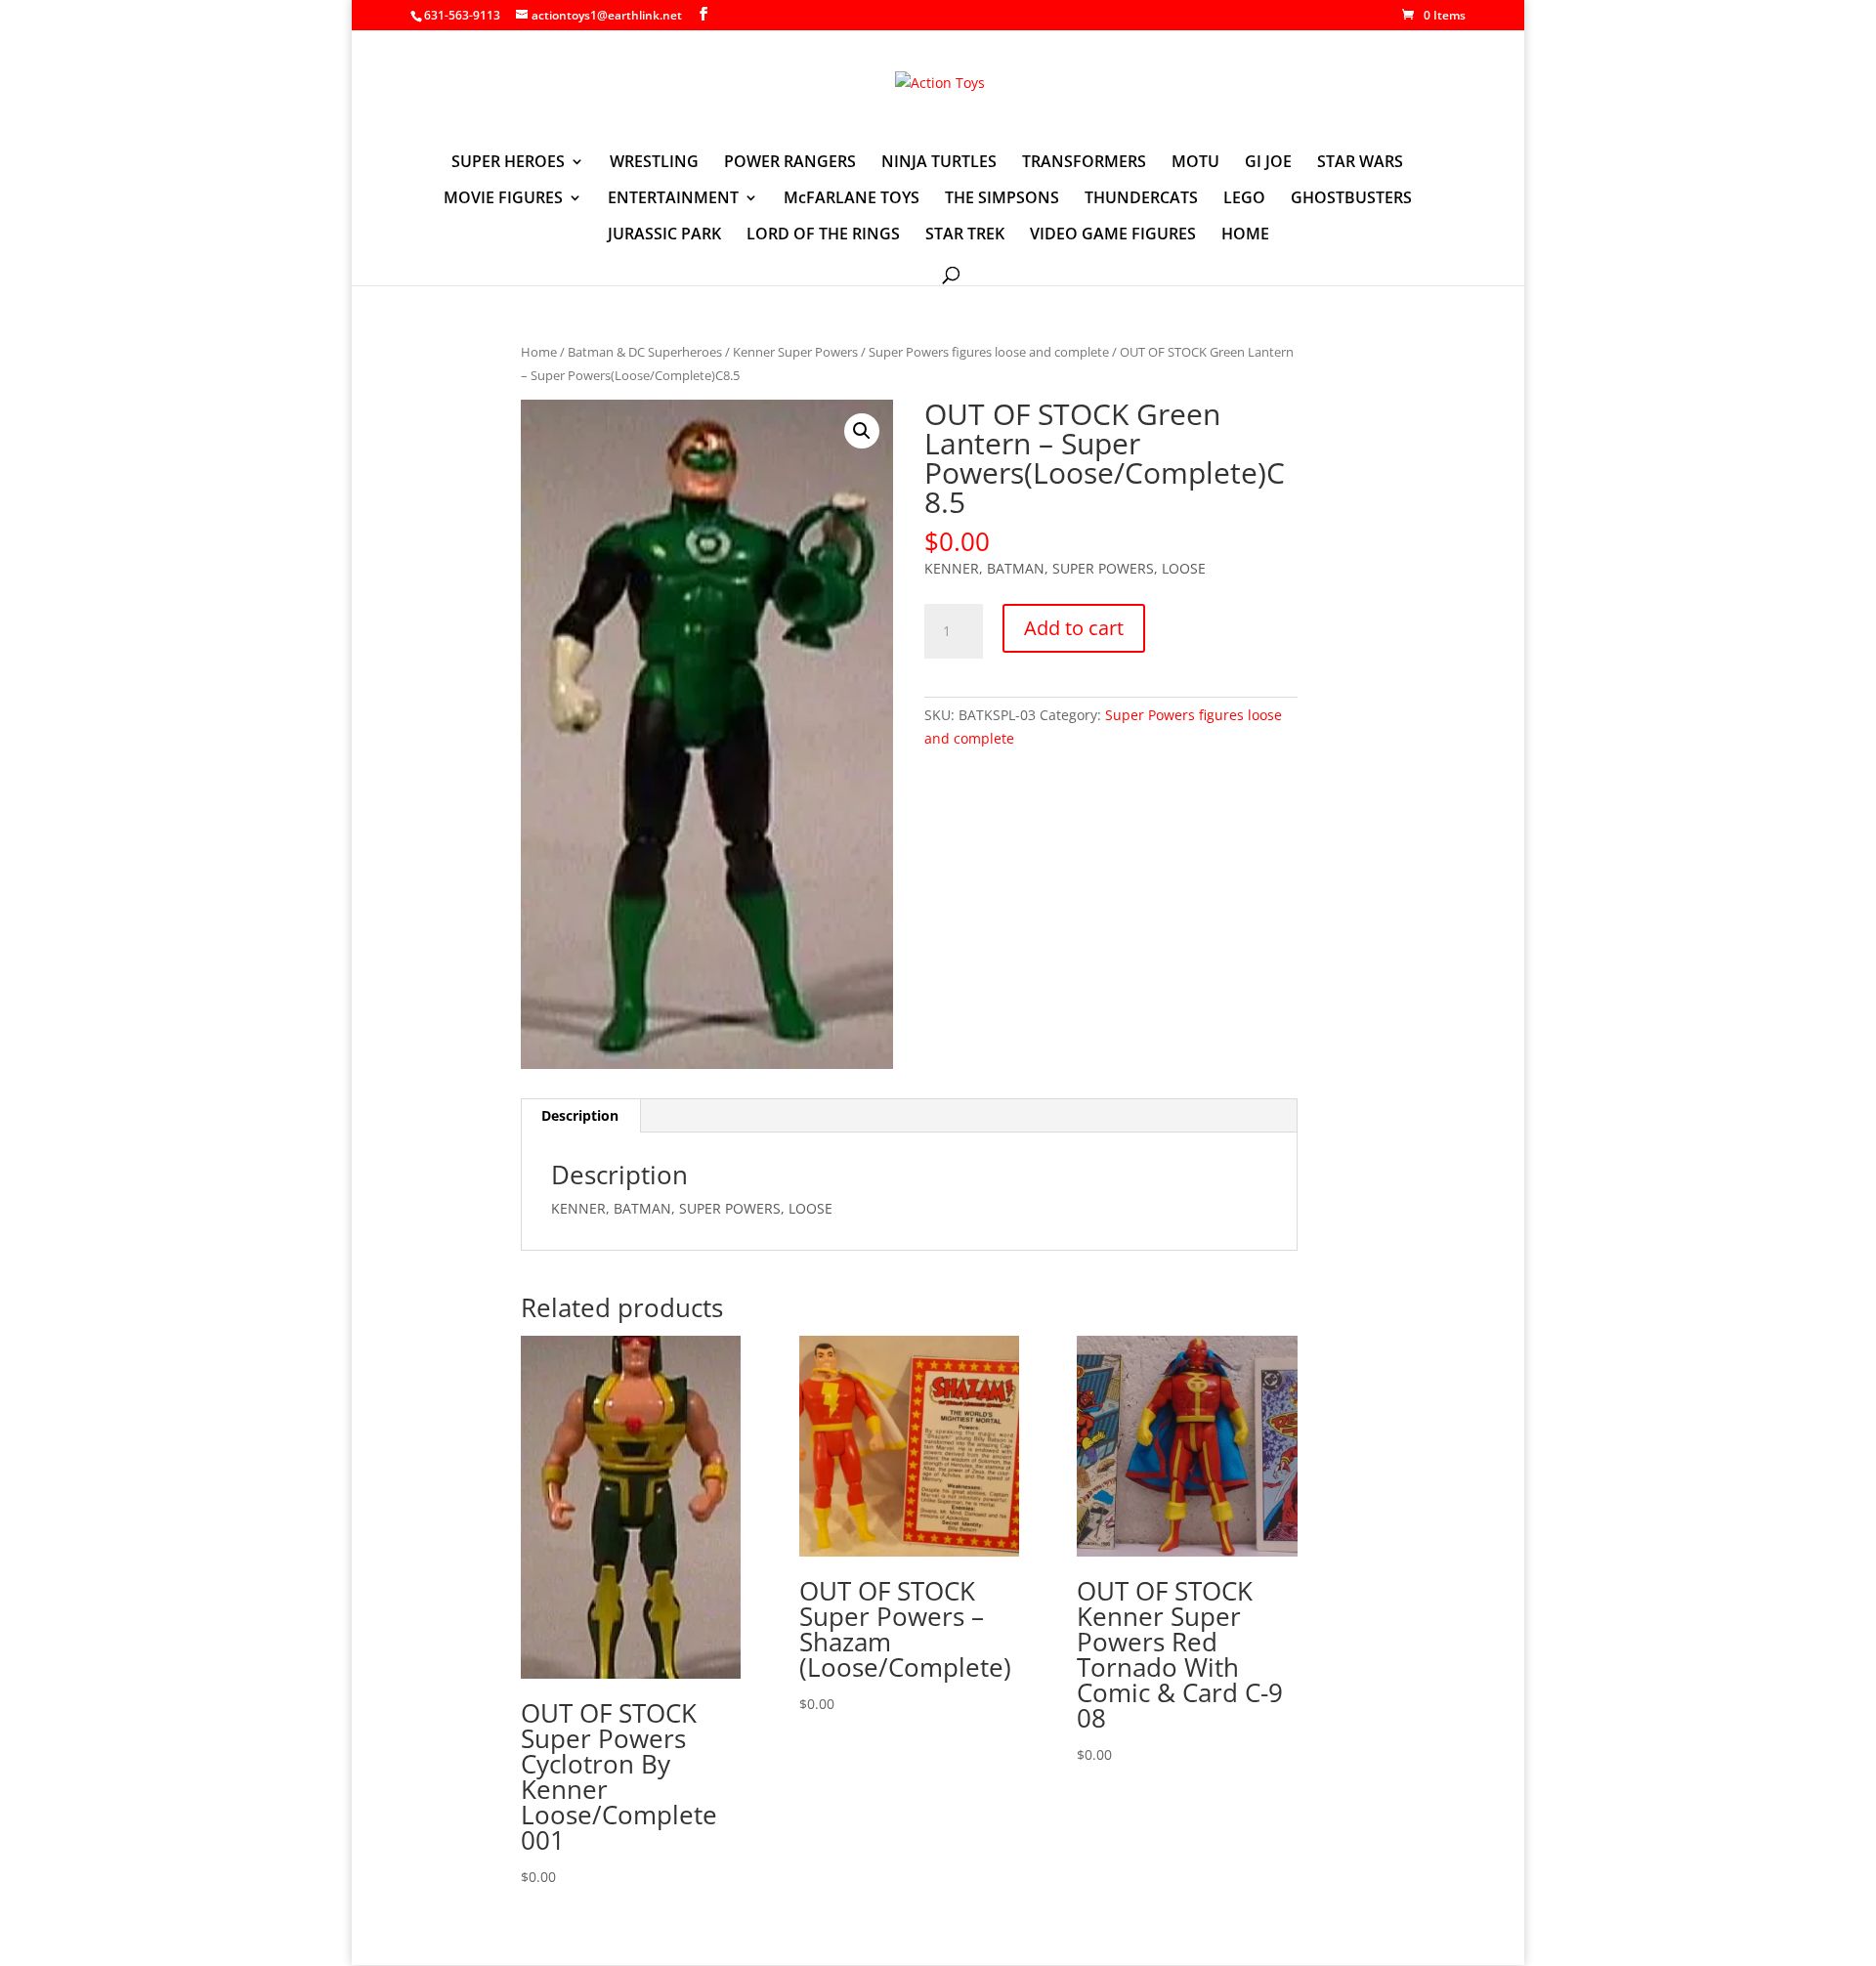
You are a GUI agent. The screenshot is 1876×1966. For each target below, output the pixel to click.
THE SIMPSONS (1002, 199)
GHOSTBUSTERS (1351, 199)
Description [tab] (580, 1115)
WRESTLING (654, 163)
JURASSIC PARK (664, 235)
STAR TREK (965, 235)
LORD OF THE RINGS (823, 235)
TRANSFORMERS (1084, 163)
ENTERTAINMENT (673, 199)
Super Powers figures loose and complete (989, 352)
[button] (862, 431)
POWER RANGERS (790, 163)
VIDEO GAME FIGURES (1113, 235)
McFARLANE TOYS (852, 199)
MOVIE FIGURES (503, 199)
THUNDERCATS (1141, 199)
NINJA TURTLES (939, 163)
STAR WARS (1360, 163)
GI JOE (1268, 163)
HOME (1245, 235)
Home (539, 352)
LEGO (1244, 199)
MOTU (1195, 163)
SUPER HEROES (508, 163)
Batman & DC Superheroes (645, 352)
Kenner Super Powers (795, 352)
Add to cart (1074, 628)
